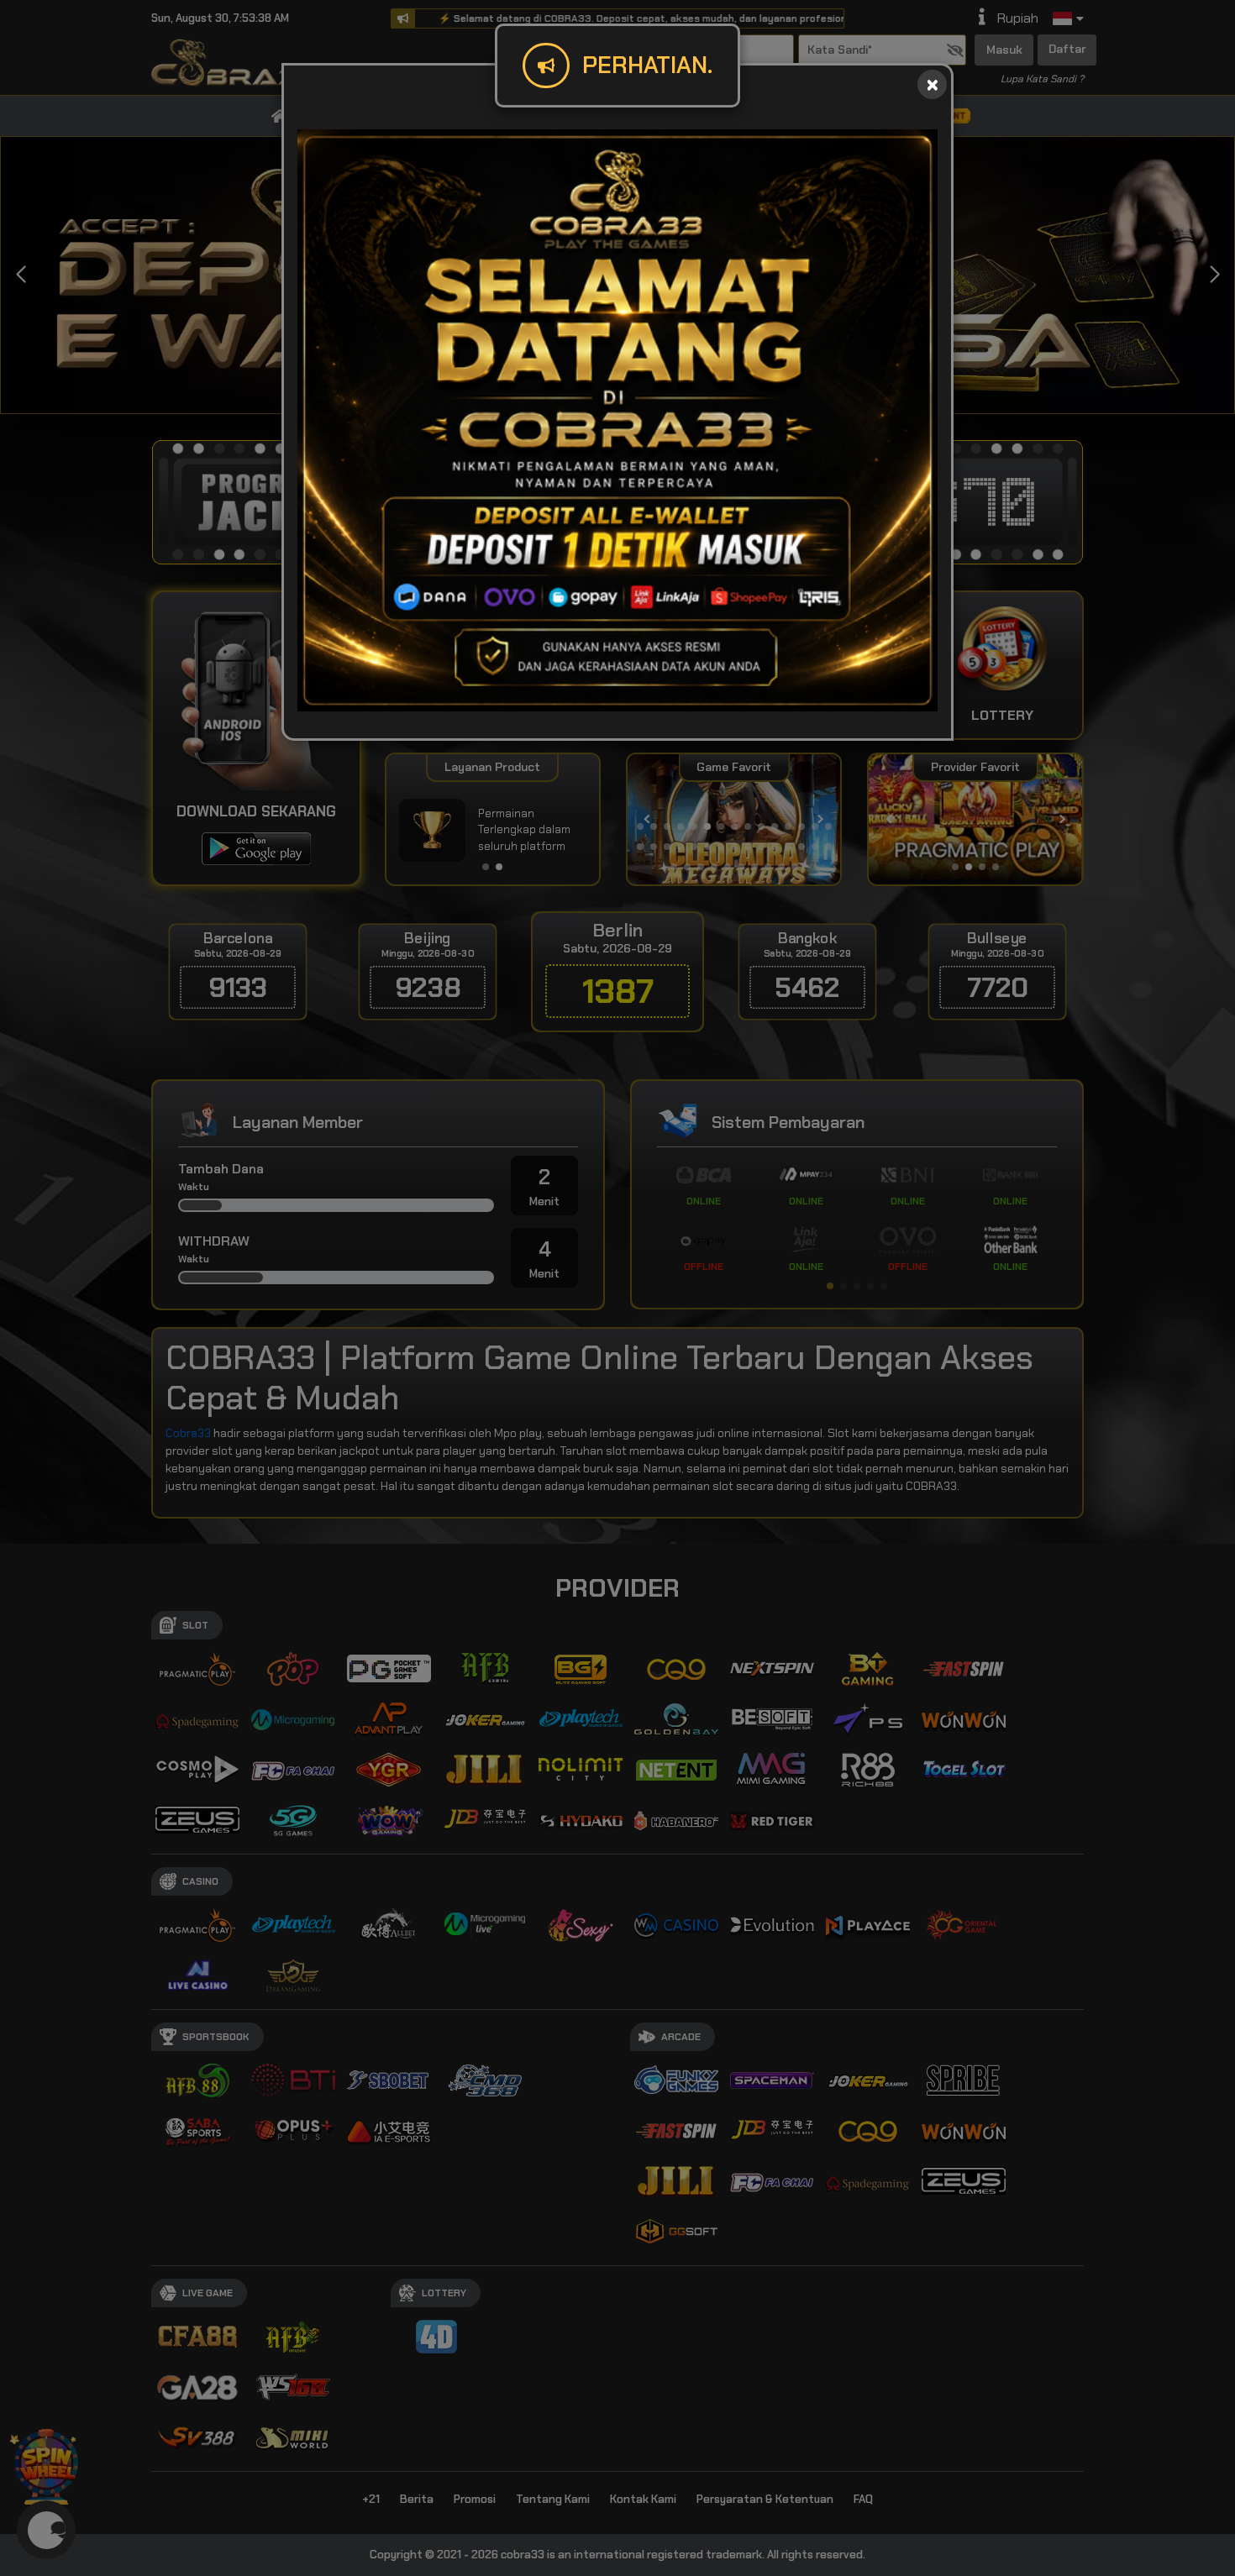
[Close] (932, 84)
